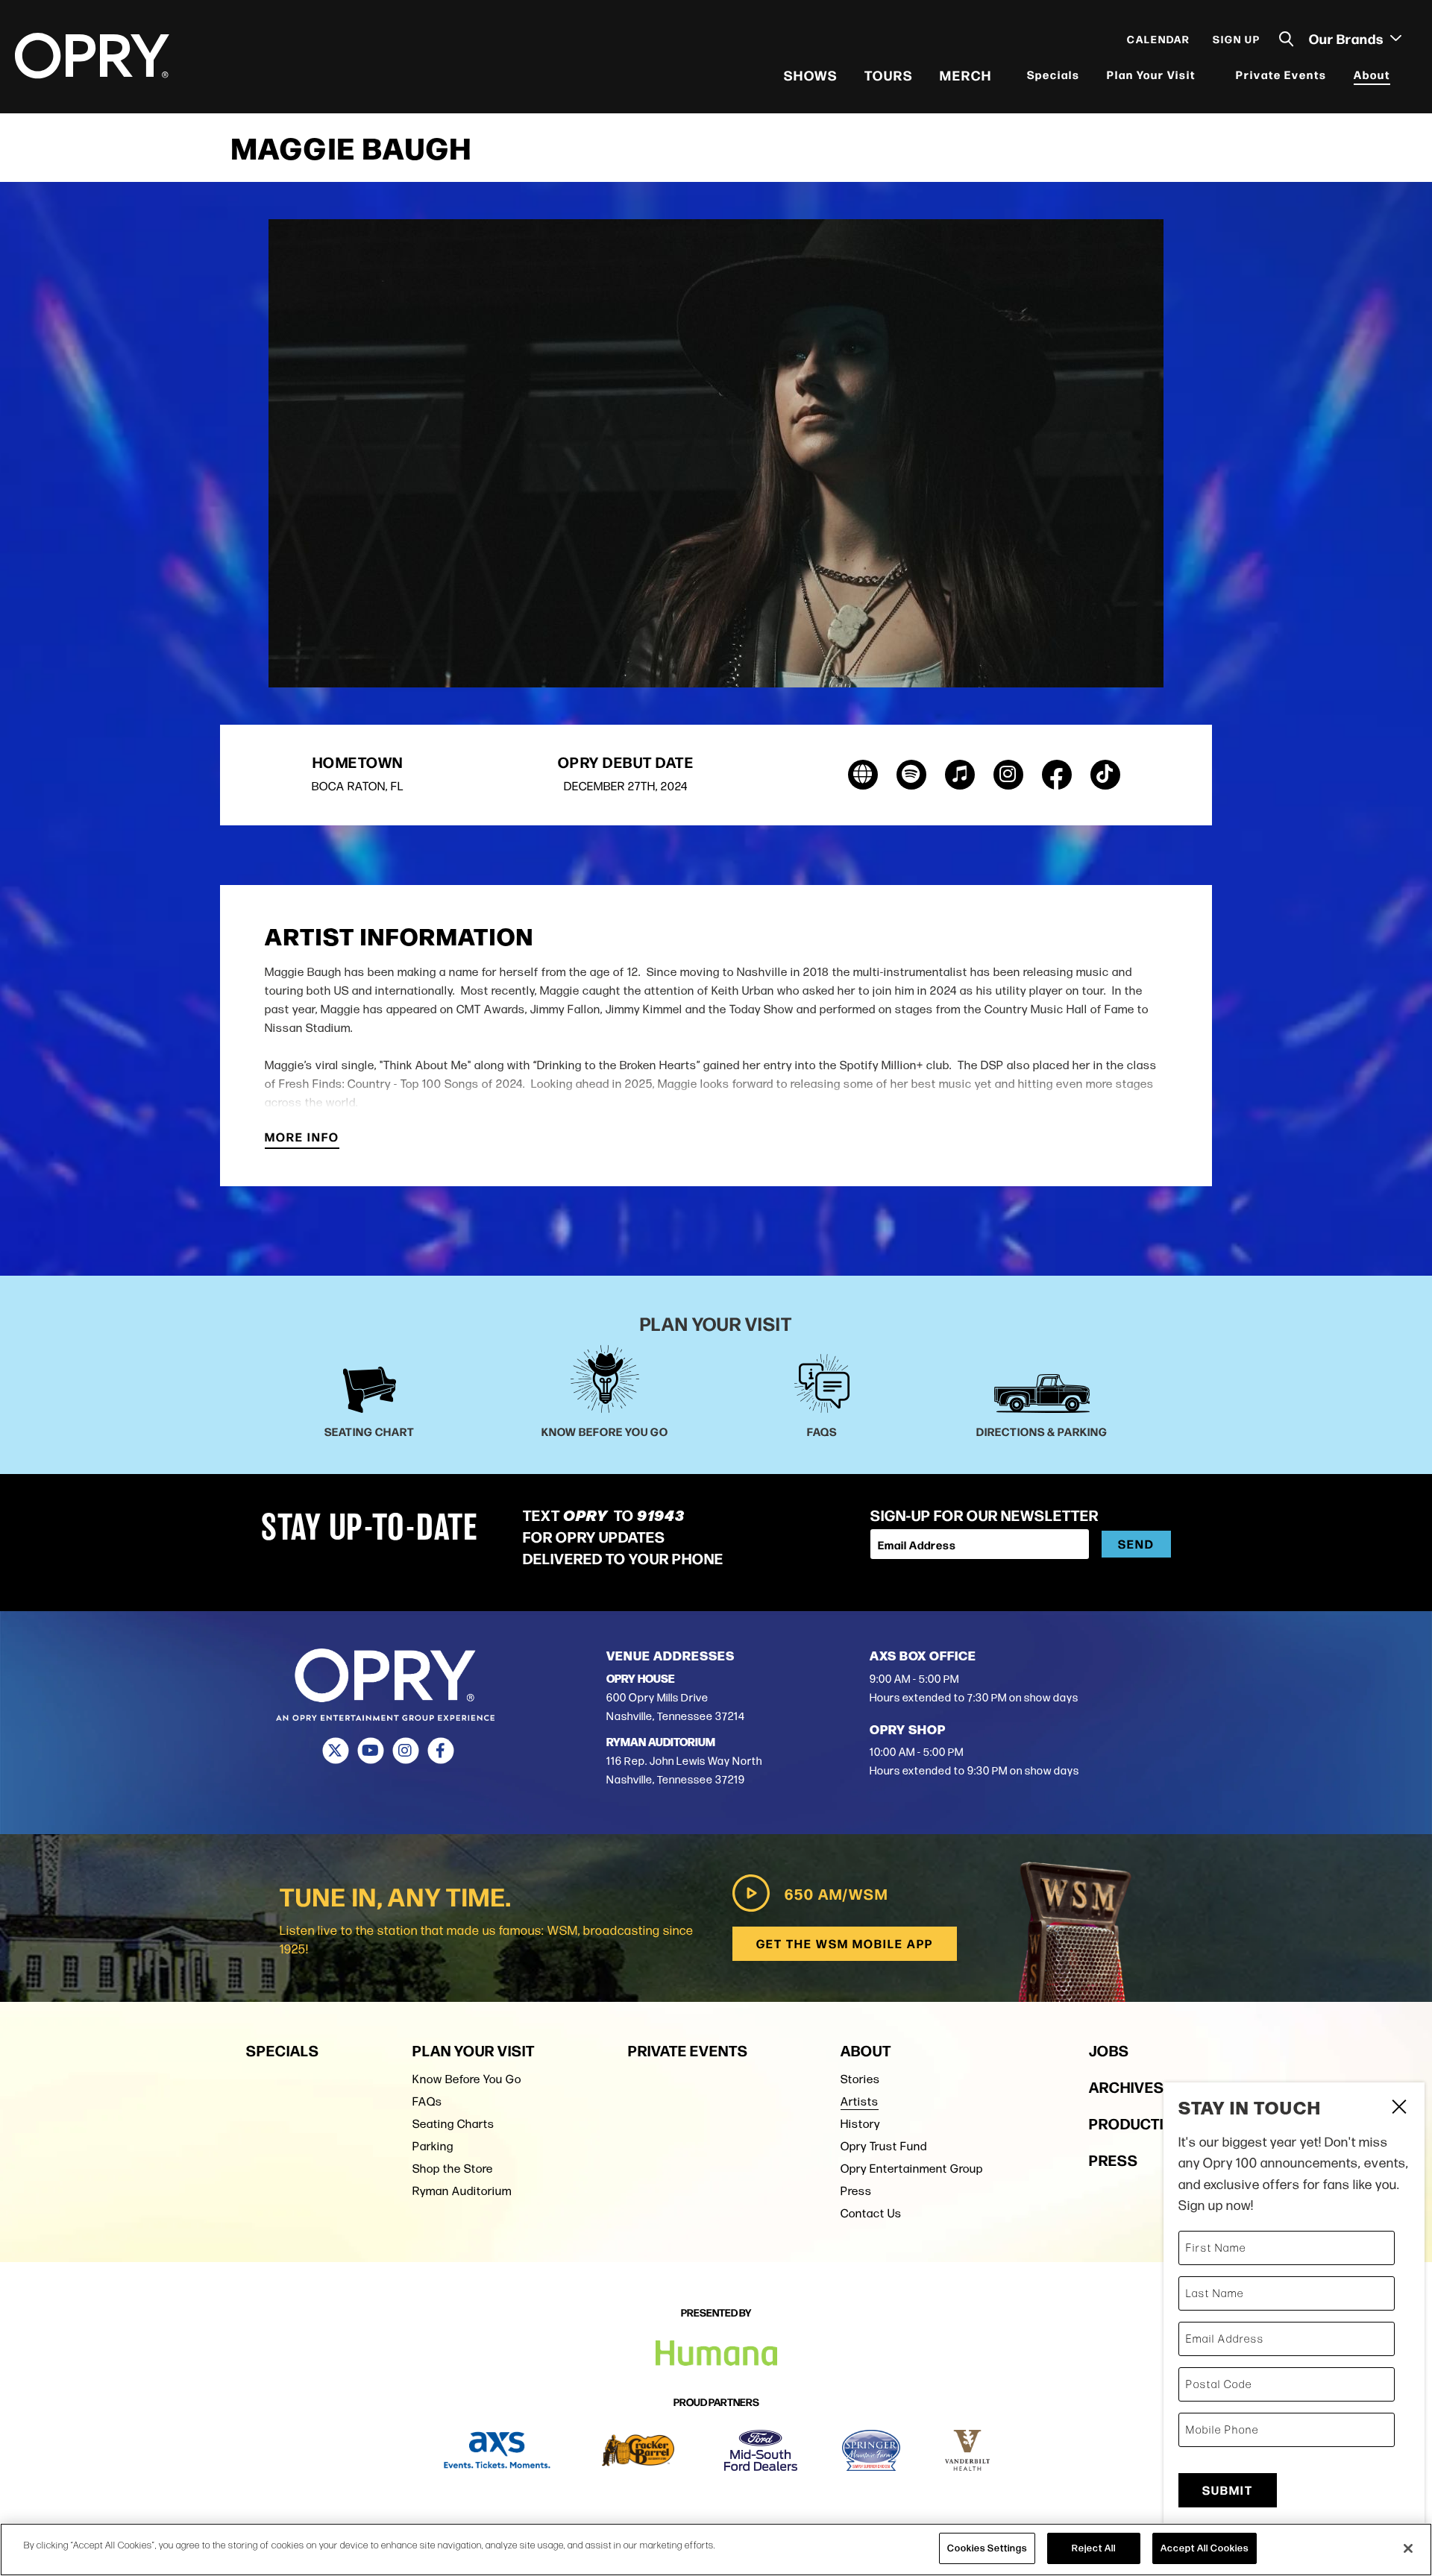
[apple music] (960, 775)
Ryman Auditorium (462, 2191)
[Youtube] (370, 1751)
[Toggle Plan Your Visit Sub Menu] (1205, 75)
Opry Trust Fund (884, 2146)
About (1372, 74)
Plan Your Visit (1151, 74)
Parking (433, 2146)
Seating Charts (453, 2124)
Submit (1228, 2490)
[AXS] (497, 2450)
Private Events (1281, 74)
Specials (1053, 74)
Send (1136, 1544)
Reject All (1094, 2548)
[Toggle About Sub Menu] (1400, 75)
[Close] (1408, 2548)
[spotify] (911, 775)
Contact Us (871, 2213)
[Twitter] (335, 1751)
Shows (811, 75)
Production (1137, 2123)
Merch (966, 75)
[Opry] (92, 56)
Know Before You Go (467, 2079)
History (860, 2124)
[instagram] (1008, 775)
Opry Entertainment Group (912, 2169)
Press (856, 2191)
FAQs (427, 2101)
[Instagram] (405, 1751)
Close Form (1398, 2109)
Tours (889, 75)
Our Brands (1348, 38)
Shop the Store (453, 2169)
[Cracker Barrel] (638, 2450)
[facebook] (1057, 775)
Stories (860, 2079)
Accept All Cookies (1205, 2548)
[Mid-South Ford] (761, 2450)
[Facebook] (440, 1751)
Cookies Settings (987, 2548)
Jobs (1109, 2050)
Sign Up (1237, 39)
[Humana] (716, 2353)
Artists (860, 2101)
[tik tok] (1105, 775)
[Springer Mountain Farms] (871, 2450)
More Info (302, 1138)
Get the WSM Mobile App (845, 1943)
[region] (716, 2550)
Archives (1127, 2087)
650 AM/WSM (836, 1893)
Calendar (1159, 39)
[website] (863, 775)
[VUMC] (968, 2450)
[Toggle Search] (1287, 39)
